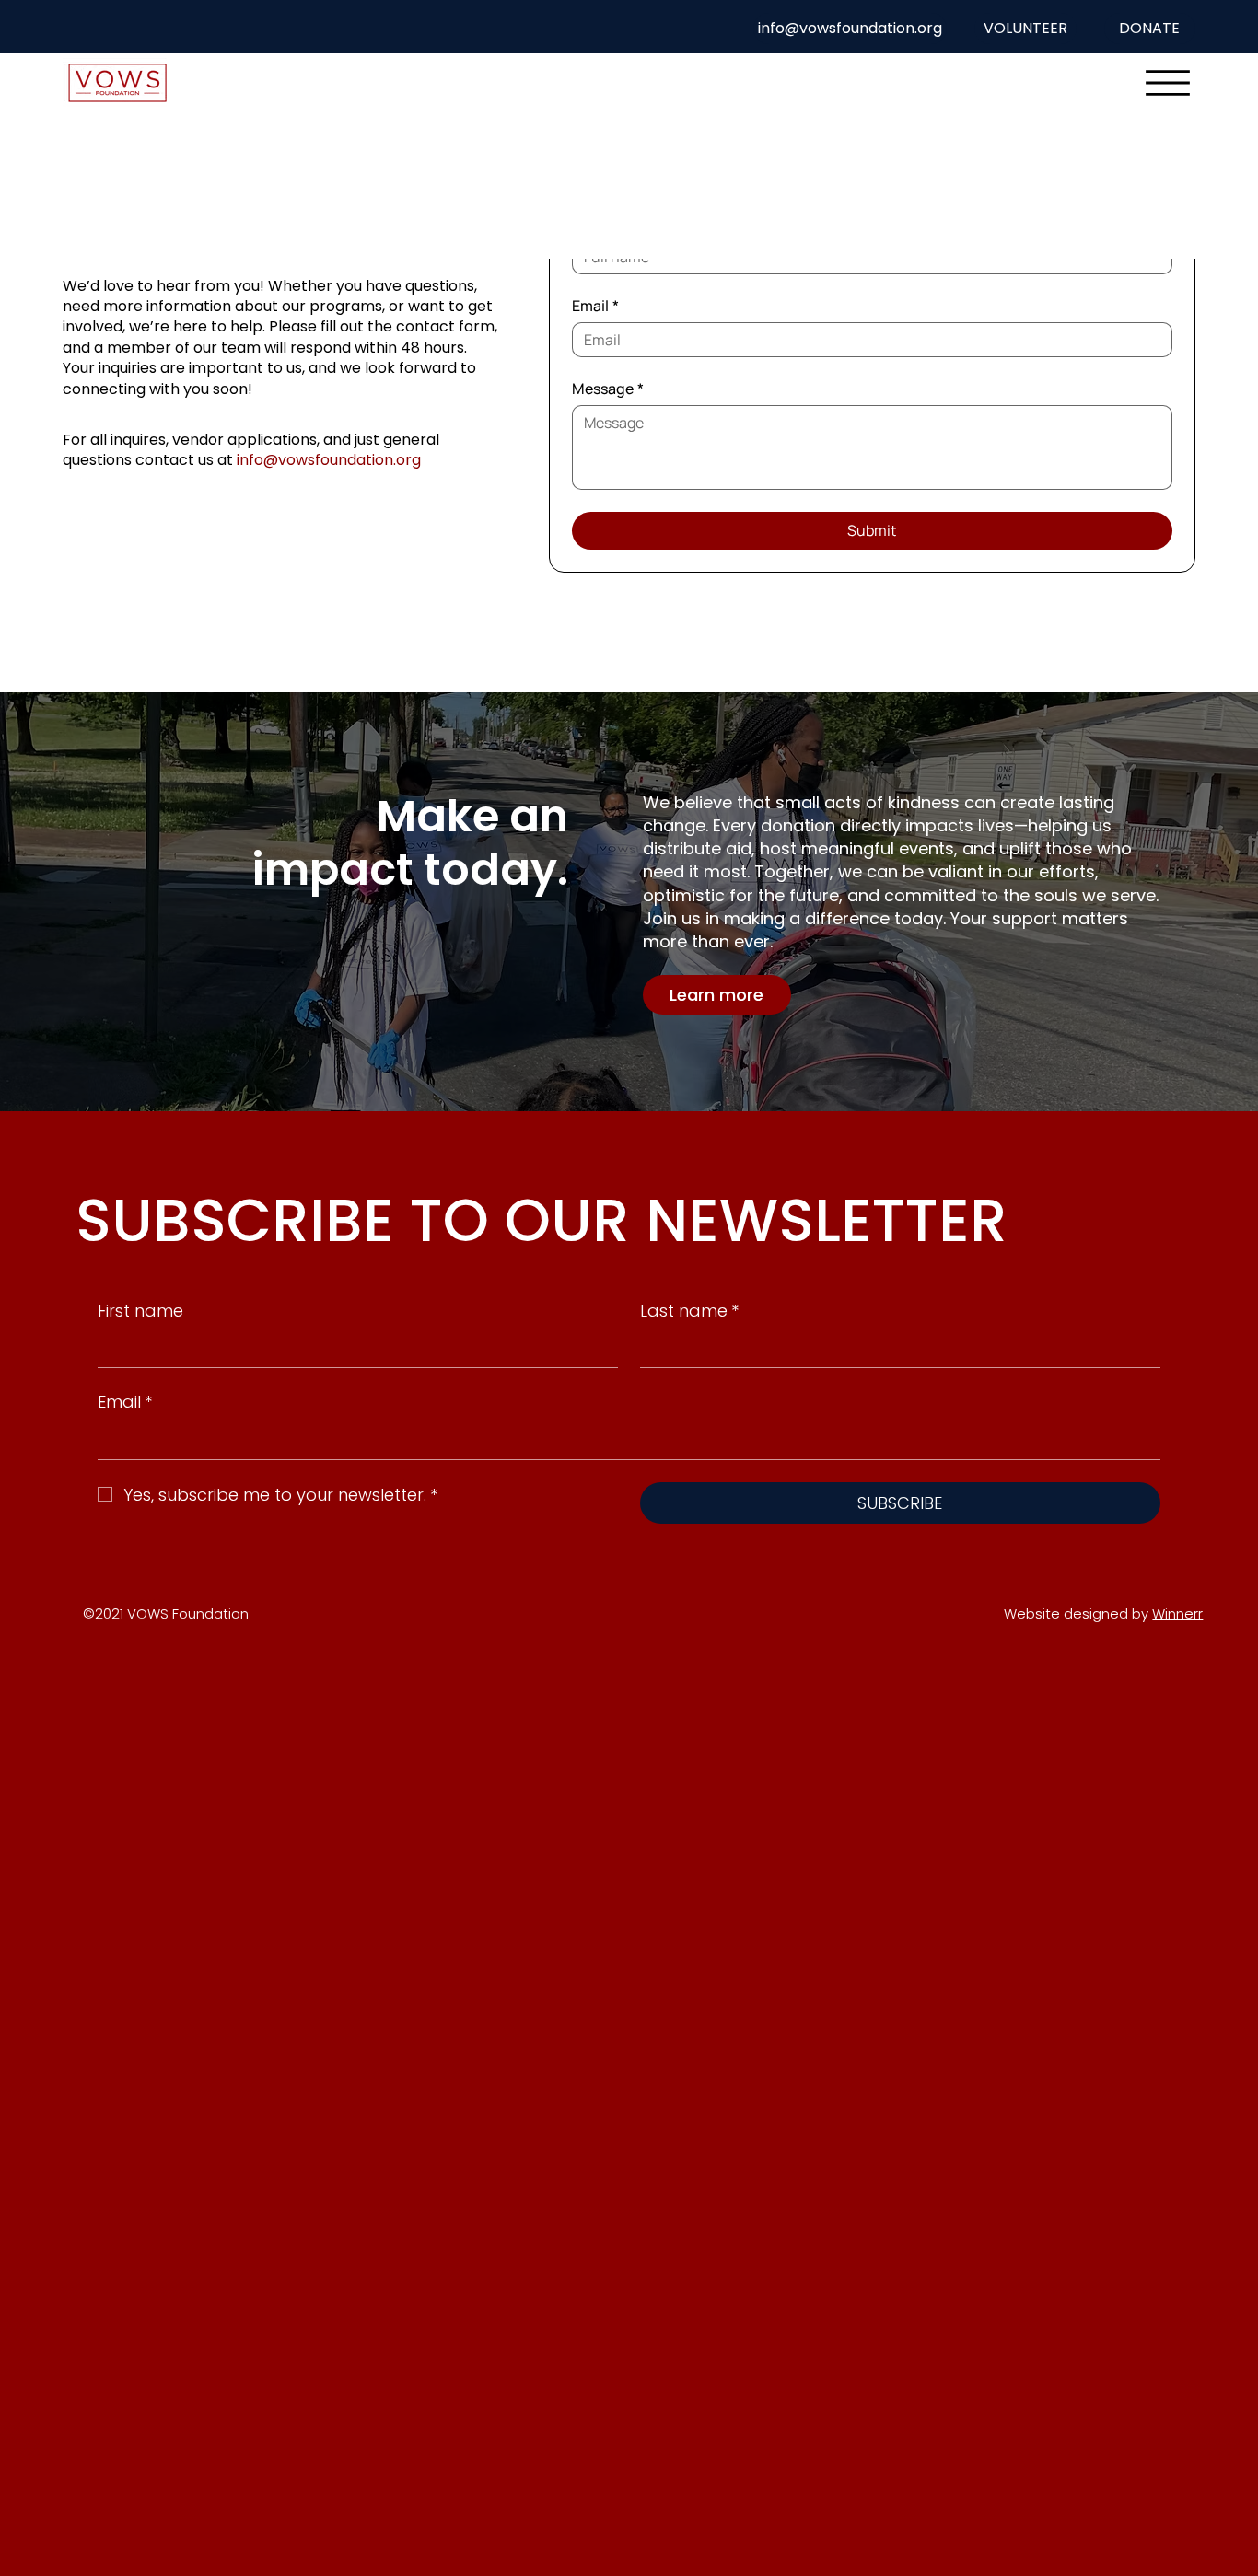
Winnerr (1177, 1613)
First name (140, 1311)
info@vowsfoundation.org (329, 460)
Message (608, 389)
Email (595, 306)
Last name (689, 1311)
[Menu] (1168, 83)
